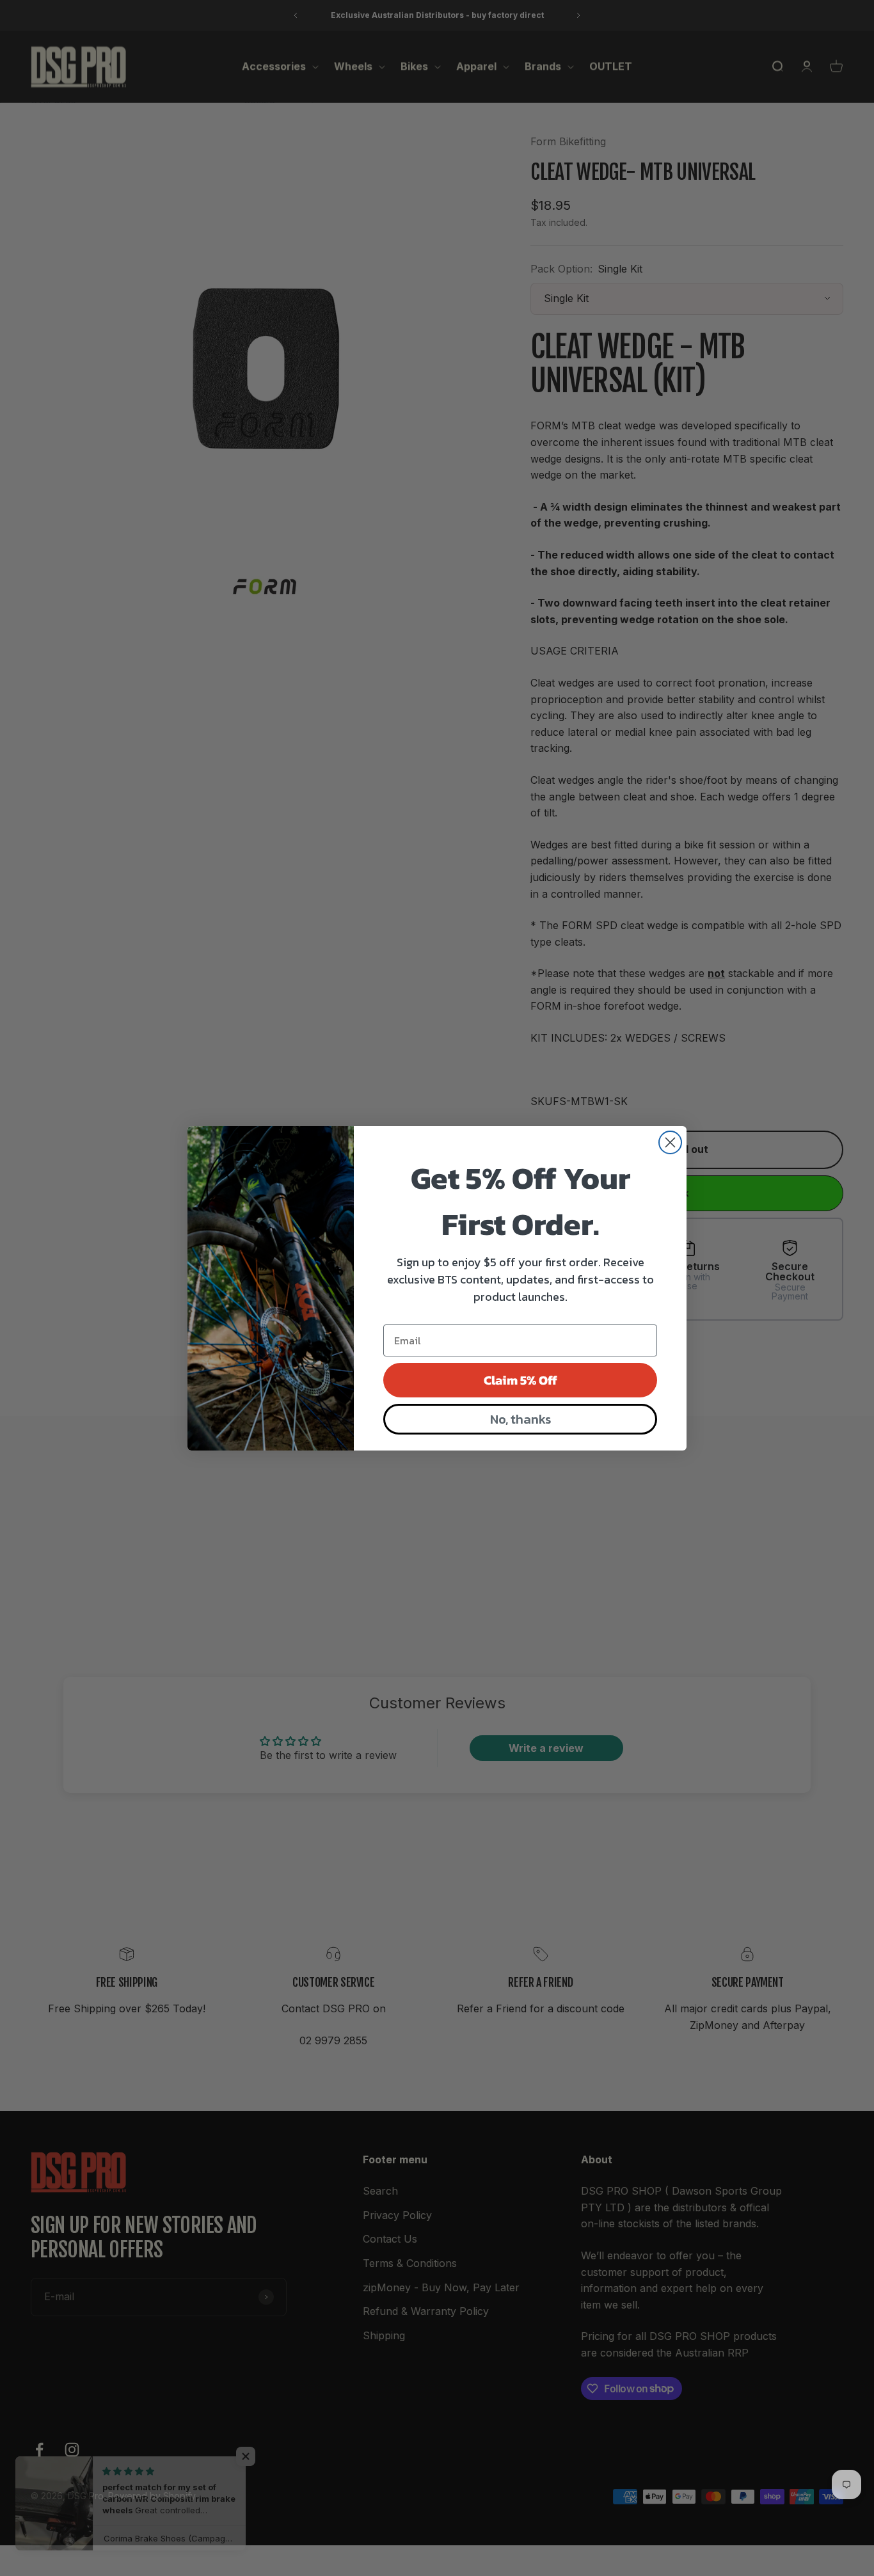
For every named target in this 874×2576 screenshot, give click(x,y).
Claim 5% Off (520, 1380)
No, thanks (520, 1419)
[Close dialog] (670, 1142)
